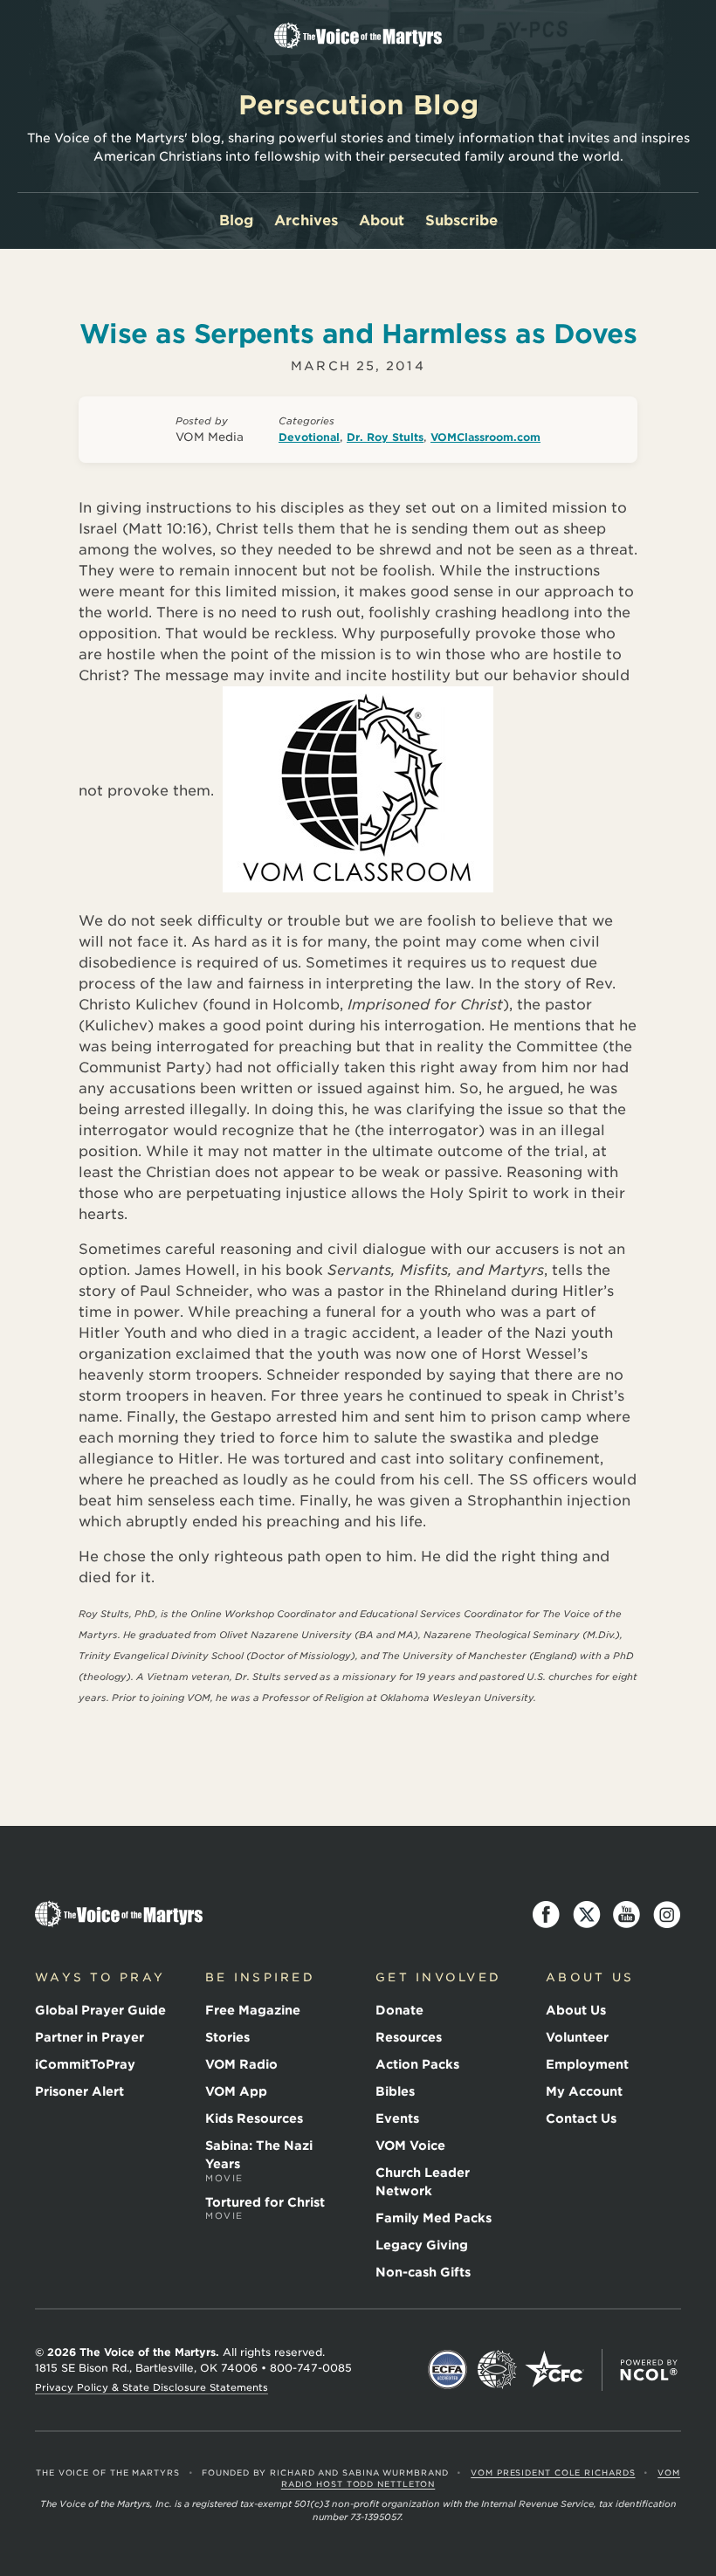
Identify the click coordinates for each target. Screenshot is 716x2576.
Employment (587, 2064)
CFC (554, 2370)
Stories (227, 2037)
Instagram (667, 1915)
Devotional (309, 437)
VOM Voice (410, 2146)
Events (397, 2118)
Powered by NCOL (649, 2370)
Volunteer (577, 2037)
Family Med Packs (434, 2218)
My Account (584, 2091)
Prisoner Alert (79, 2091)
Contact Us (581, 2118)
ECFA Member (448, 2370)
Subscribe (461, 220)
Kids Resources (254, 2118)
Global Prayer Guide (100, 2010)
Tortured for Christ (265, 2208)
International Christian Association (497, 2370)
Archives (306, 220)
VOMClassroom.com (485, 437)
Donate (399, 2010)
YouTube (627, 1915)
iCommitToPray (85, 2064)
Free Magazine (253, 2010)
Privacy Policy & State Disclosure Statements (151, 2387)
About (382, 220)
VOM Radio (241, 2064)
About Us (576, 2010)
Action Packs (417, 2064)
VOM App (236, 2091)
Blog (236, 220)
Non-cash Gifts (423, 2272)
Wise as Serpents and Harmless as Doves (358, 334)
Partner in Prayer (89, 2037)
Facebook (547, 1915)
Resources (409, 2037)
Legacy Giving (422, 2245)
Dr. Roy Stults (385, 437)
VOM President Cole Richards (553, 2473)
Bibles (395, 2091)
